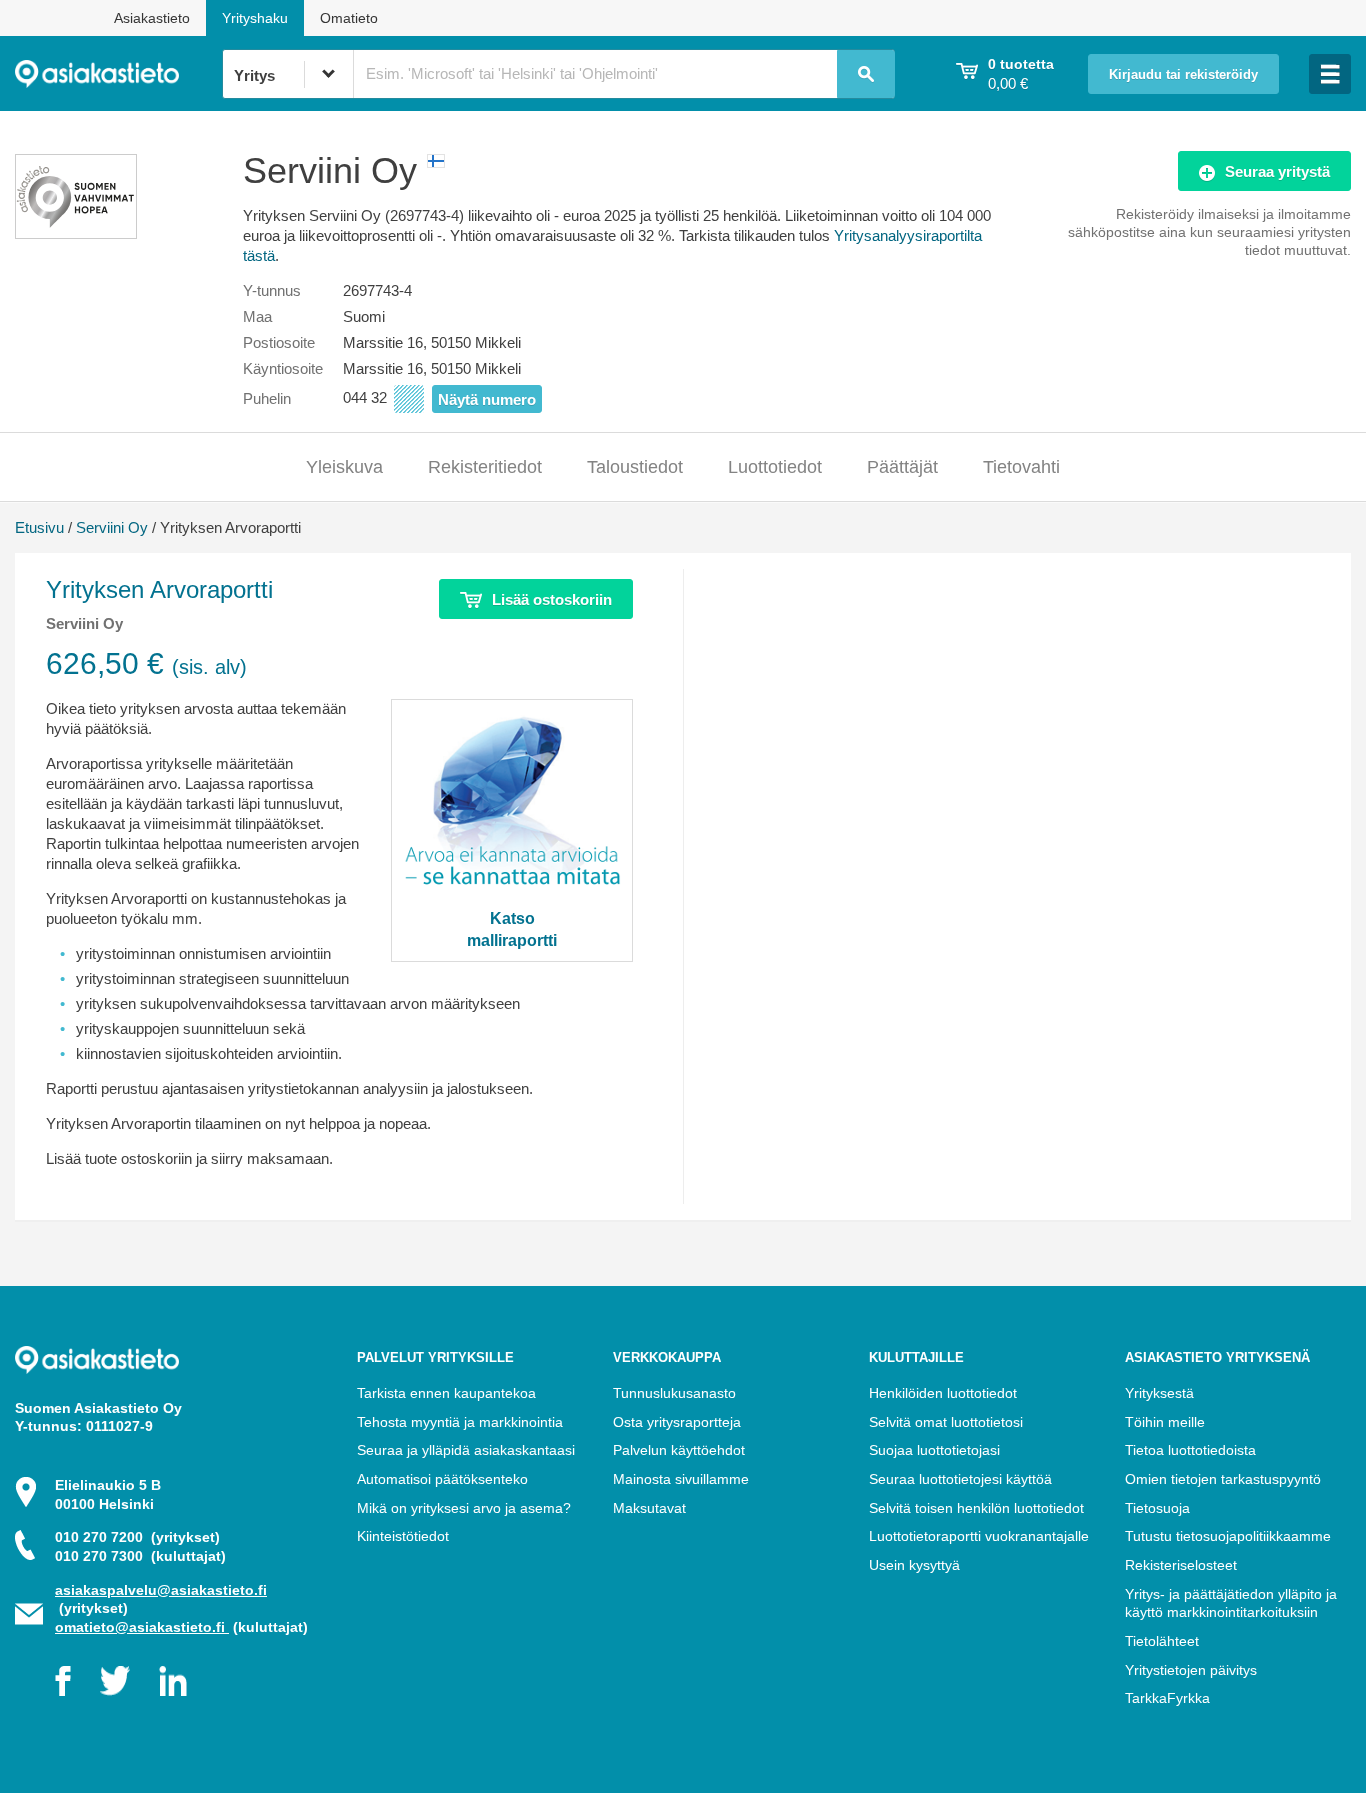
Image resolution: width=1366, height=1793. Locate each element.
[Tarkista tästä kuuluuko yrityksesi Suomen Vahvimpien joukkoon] (76, 233)
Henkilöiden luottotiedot (943, 1393)
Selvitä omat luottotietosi (946, 1422)
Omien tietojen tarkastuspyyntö (1223, 1479)
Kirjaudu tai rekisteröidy (1183, 75)
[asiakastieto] (118, 74)
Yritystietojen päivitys (1191, 1670)
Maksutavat (649, 1508)
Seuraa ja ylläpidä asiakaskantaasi (466, 1450)
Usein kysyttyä (914, 1565)
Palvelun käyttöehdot (679, 1450)
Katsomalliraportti (512, 929)
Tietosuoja (1157, 1508)
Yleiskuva (344, 467)
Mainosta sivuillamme (681, 1479)
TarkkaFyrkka (1167, 1698)
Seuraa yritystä (1277, 171)
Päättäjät (902, 467)
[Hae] (866, 74)
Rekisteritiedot (485, 467)
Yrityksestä (1159, 1393)
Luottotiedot (775, 467)
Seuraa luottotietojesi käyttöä (960, 1479)
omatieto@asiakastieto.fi (142, 1627)
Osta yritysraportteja (677, 1422)
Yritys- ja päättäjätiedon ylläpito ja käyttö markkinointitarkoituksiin (1231, 1603)
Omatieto (349, 18)
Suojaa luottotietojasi (934, 1450)
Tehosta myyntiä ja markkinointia (460, 1422)
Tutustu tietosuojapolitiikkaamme (1228, 1536)
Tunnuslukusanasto (674, 1393)
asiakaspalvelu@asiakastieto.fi (161, 1590)
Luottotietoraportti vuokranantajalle (979, 1536)
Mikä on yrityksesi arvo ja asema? (464, 1508)
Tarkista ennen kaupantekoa (446, 1393)
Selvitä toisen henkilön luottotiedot (976, 1508)
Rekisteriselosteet (1181, 1565)
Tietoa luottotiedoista (1190, 1450)
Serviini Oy (112, 527)
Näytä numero (487, 399)
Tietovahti (1021, 467)
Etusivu (39, 527)
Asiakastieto (152, 18)
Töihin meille (1165, 1422)
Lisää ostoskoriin (552, 599)
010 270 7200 (137, 1537)
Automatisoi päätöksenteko (442, 1479)
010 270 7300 (140, 1556)
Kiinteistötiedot (403, 1536)
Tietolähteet (1162, 1641)
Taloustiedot (635, 467)
